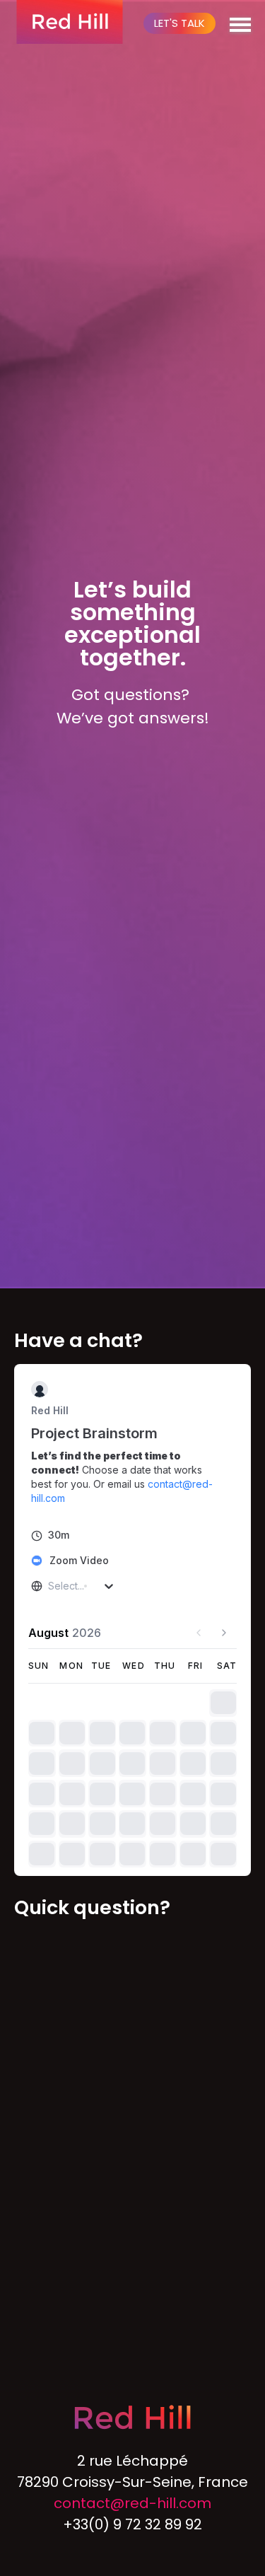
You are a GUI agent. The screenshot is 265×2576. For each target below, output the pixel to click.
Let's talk (179, 23)
